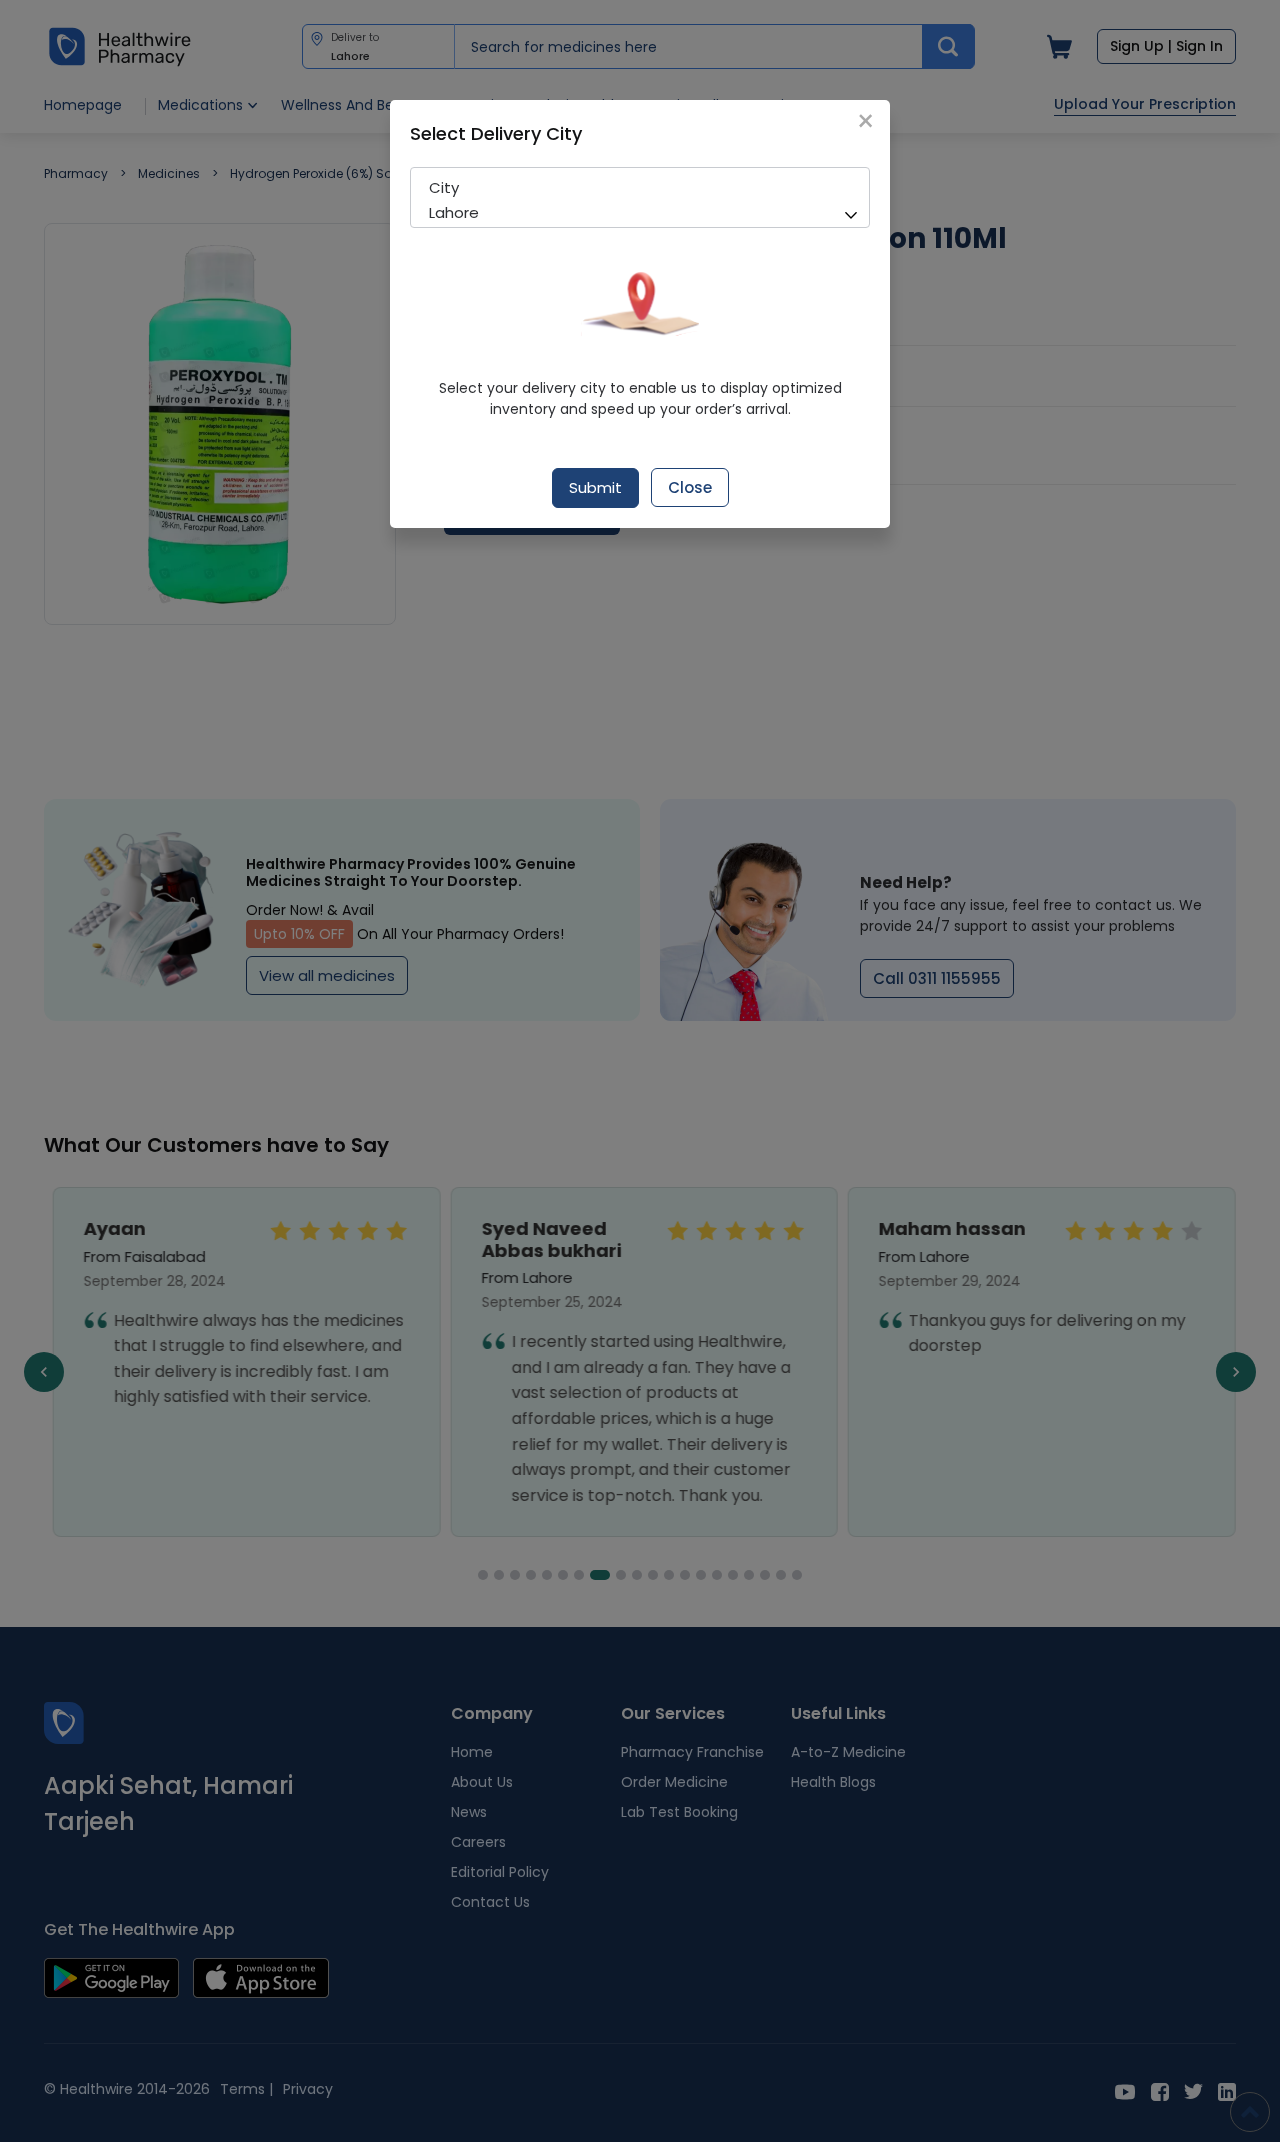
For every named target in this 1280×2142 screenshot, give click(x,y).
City (444, 187)
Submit (595, 487)
